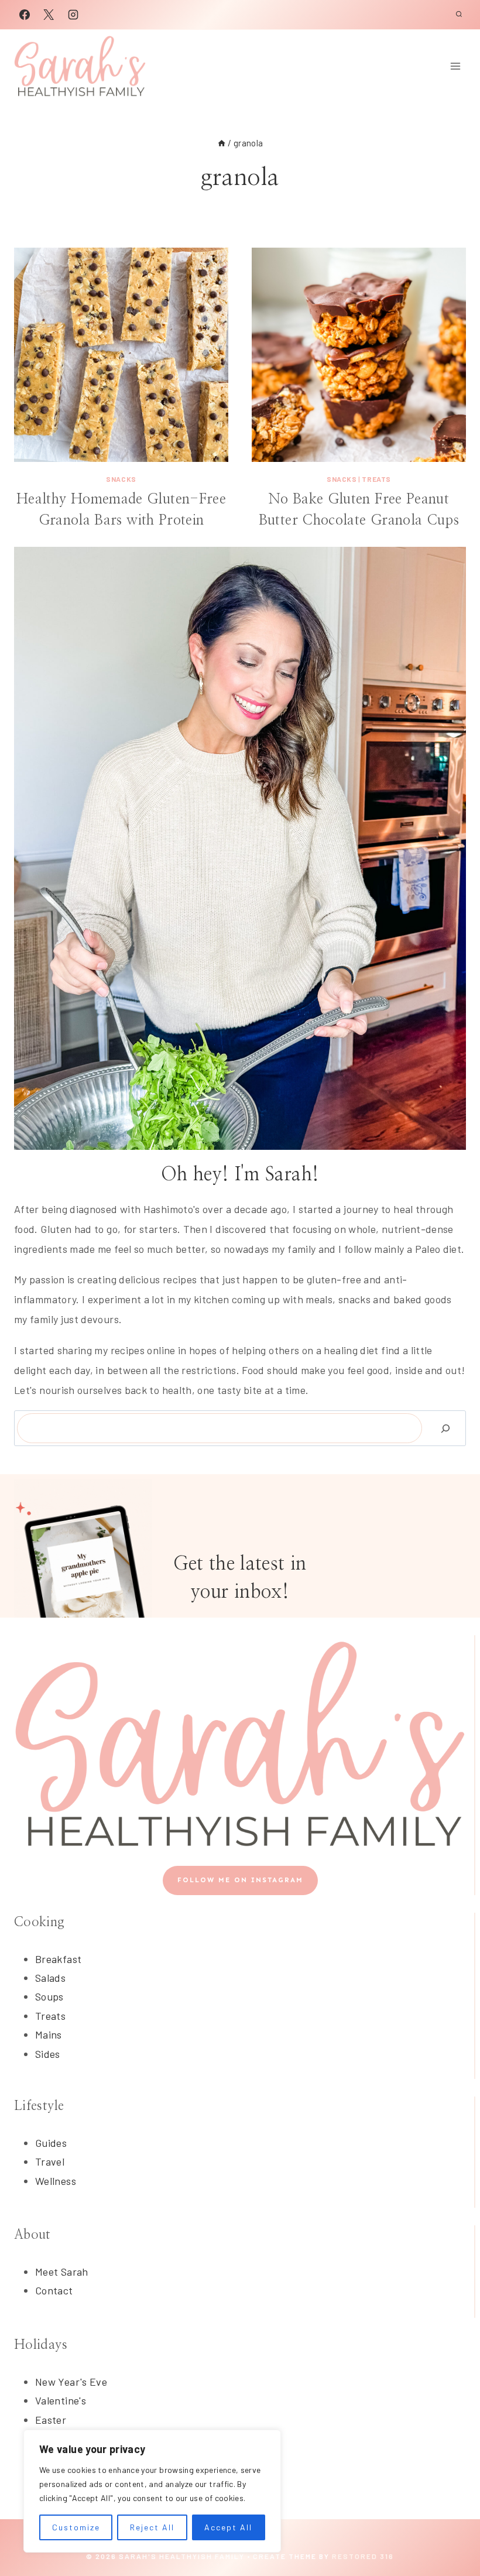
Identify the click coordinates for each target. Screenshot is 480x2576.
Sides (48, 2054)
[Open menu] (455, 66)
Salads (50, 1978)
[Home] (222, 143)
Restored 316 (363, 2556)
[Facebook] (25, 15)
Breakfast (58, 1959)
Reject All (152, 2527)
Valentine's (61, 2400)
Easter (51, 2420)
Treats (376, 479)
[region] (152, 2491)
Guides (51, 2143)
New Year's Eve (71, 2382)
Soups (49, 1996)
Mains (49, 2034)
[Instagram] (73, 15)
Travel (50, 2161)
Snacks (121, 479)
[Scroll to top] (452, 2530)
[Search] (445, 1428)
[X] (49, 15)
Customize (76, 2527)
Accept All (228, 2527)
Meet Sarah (62, 2272)
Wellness (56, 2181)
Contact (54, 2290)
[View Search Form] (459, 15)
